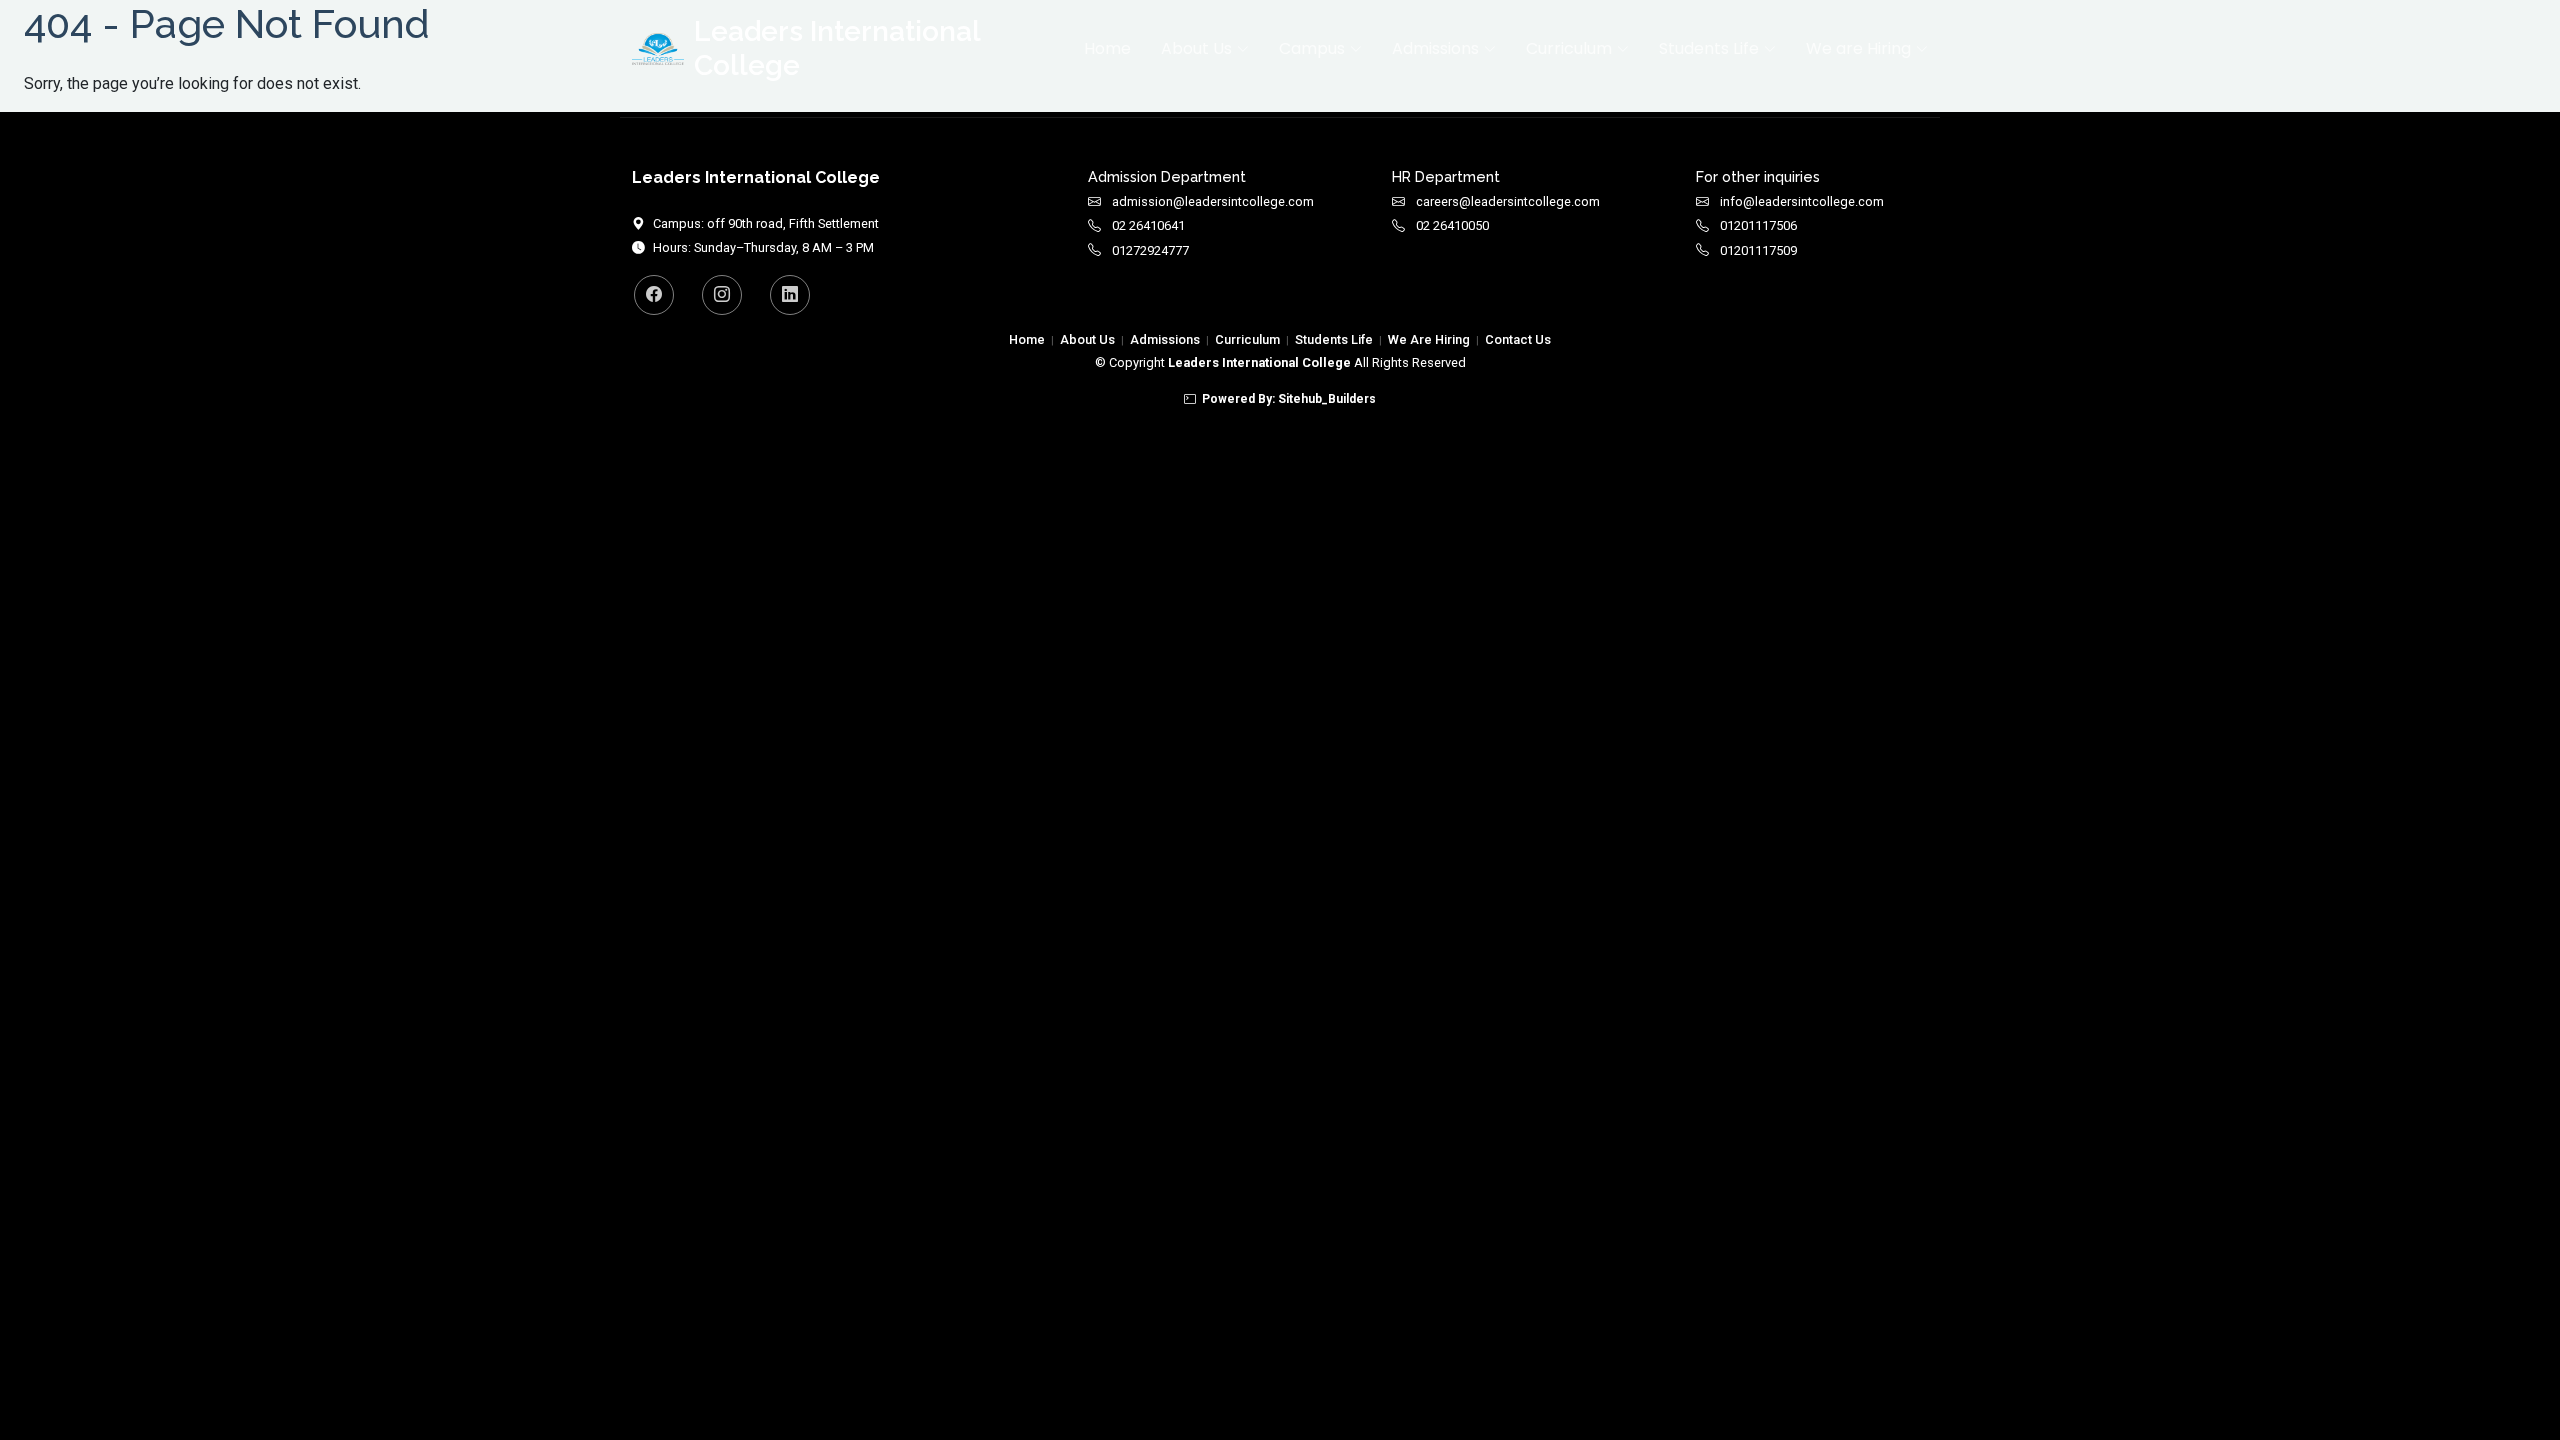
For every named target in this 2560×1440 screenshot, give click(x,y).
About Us (1087, 339)
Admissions (1165, 339)
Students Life (1334, 339)
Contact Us (1518, 339)
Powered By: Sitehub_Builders (1289, 399)
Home (1107, 48)
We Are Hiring (1429, 339)
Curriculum (1247, 339)
